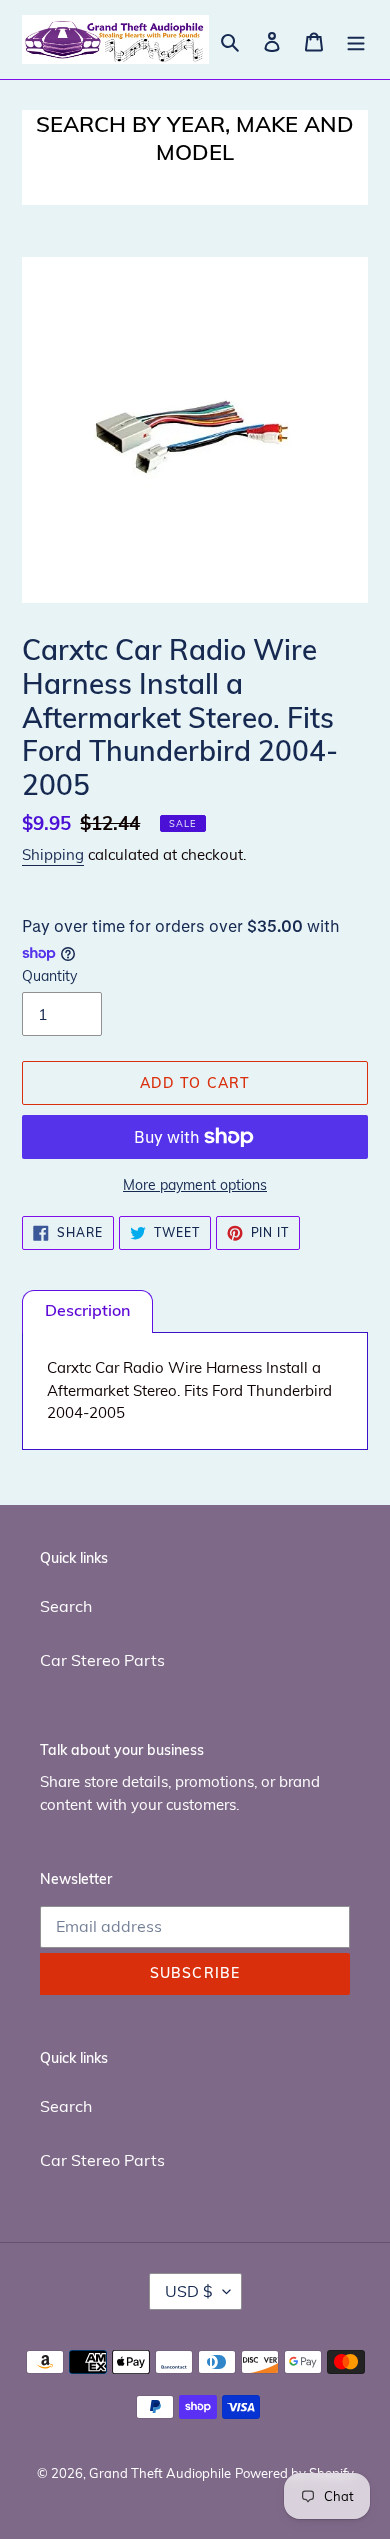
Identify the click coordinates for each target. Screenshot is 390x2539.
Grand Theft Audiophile (160, 2473)
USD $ (189, 2291)
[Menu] (356, 40)
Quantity (49, 976)
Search (66, 1606)
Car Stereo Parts (102, 1660)
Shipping (53, 854)
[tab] (87, 1311)
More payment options (195, 1185)
